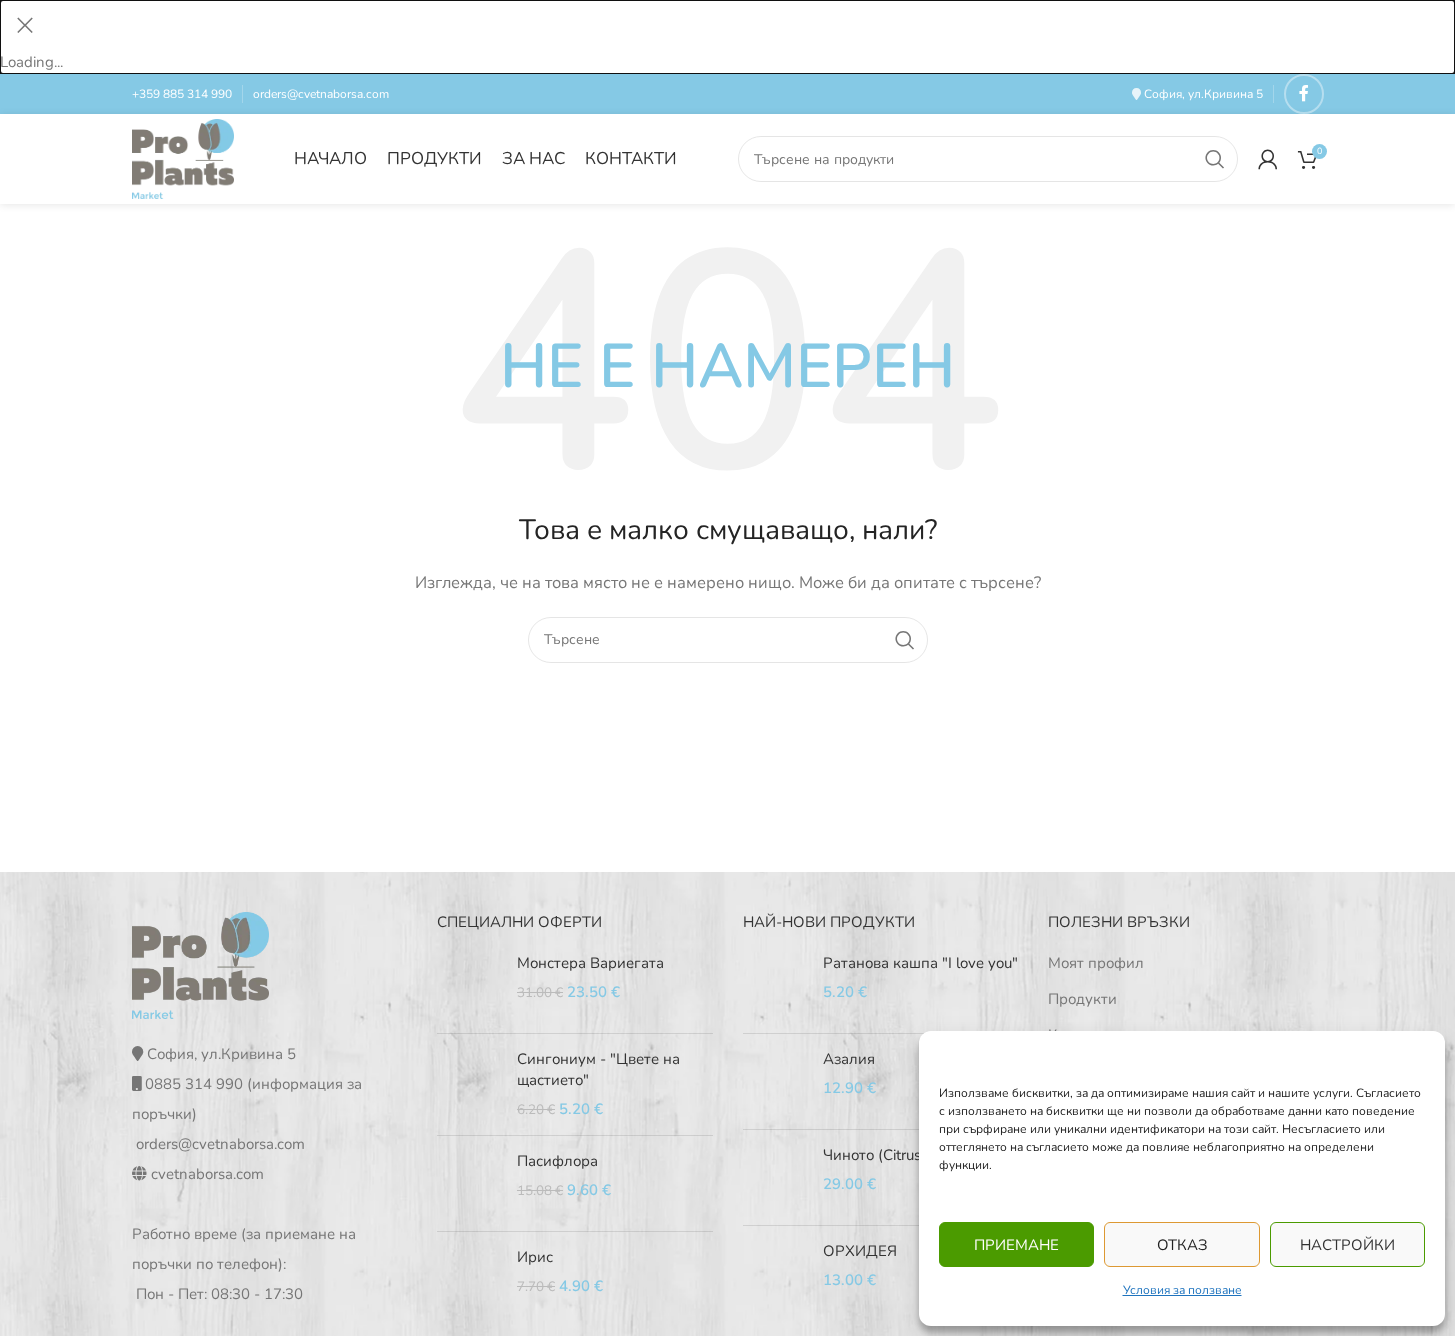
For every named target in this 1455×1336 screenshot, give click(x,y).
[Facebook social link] (1304, 94)
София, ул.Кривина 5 (1203, 94)
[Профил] (1268, 159)
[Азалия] (775, 1081)
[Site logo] (183, 158)
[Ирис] (469, 1279)
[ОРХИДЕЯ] (775, 1273)
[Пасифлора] (469, 1183)
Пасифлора (557, 1161)
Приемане (1016, 1245)
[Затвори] (25, 25)
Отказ (1182, 1245)
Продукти (1082, 999)
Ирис (535, 1257)
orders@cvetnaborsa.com (321, 94)
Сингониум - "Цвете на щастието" (598, 1069)
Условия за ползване (1182, 1290)
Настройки (1347, 1245)
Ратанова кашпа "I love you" (920, 963)
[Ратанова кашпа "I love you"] (775, 985)
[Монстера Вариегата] (469, 985)
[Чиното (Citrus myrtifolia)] (775, 1177)
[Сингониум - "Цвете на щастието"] (469, 1084)
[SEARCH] (1215, 159)
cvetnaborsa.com (207, 1174)
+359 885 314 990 (182, 94)
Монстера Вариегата (590, 963)
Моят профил (1096, 963)
